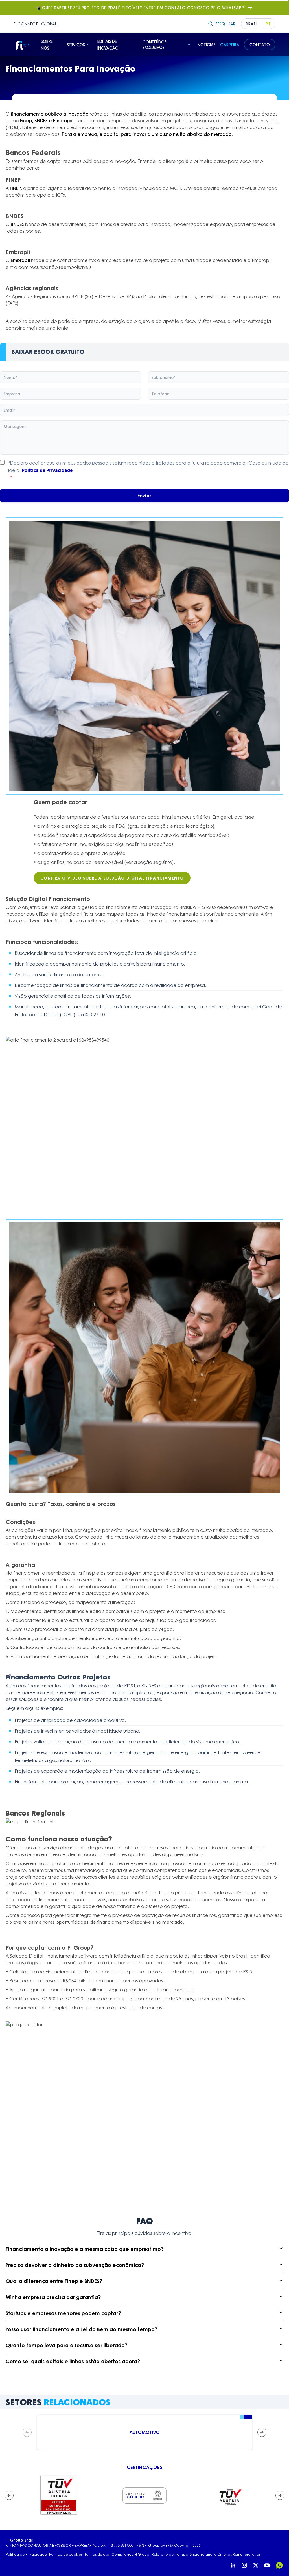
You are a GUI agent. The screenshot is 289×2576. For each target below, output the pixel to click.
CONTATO (260, 45)
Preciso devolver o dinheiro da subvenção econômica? (75, 2265)
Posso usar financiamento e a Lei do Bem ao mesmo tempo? (81, 2329)
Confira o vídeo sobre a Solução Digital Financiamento (112, 878)
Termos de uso (97, 2555)
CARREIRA (230, 45)
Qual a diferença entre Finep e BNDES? (54, 2281)
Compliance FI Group (130, 2555)
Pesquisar (225, 24)
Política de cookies (66, 2555)
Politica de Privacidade (26, 2555)
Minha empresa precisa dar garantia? (53, 2297)
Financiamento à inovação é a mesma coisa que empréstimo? (85, 2249)
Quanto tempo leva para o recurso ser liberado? (66, 2345)
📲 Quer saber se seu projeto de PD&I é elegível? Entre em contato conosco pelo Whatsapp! (140, 8)
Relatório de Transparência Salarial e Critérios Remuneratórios (206, 2555)
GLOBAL (49, 24)
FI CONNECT (26, 24)
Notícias (207, 45)
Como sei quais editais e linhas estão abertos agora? (73, 2361)
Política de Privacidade (47, 470)
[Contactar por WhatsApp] (279, 2565)
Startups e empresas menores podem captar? (63, 2313)
